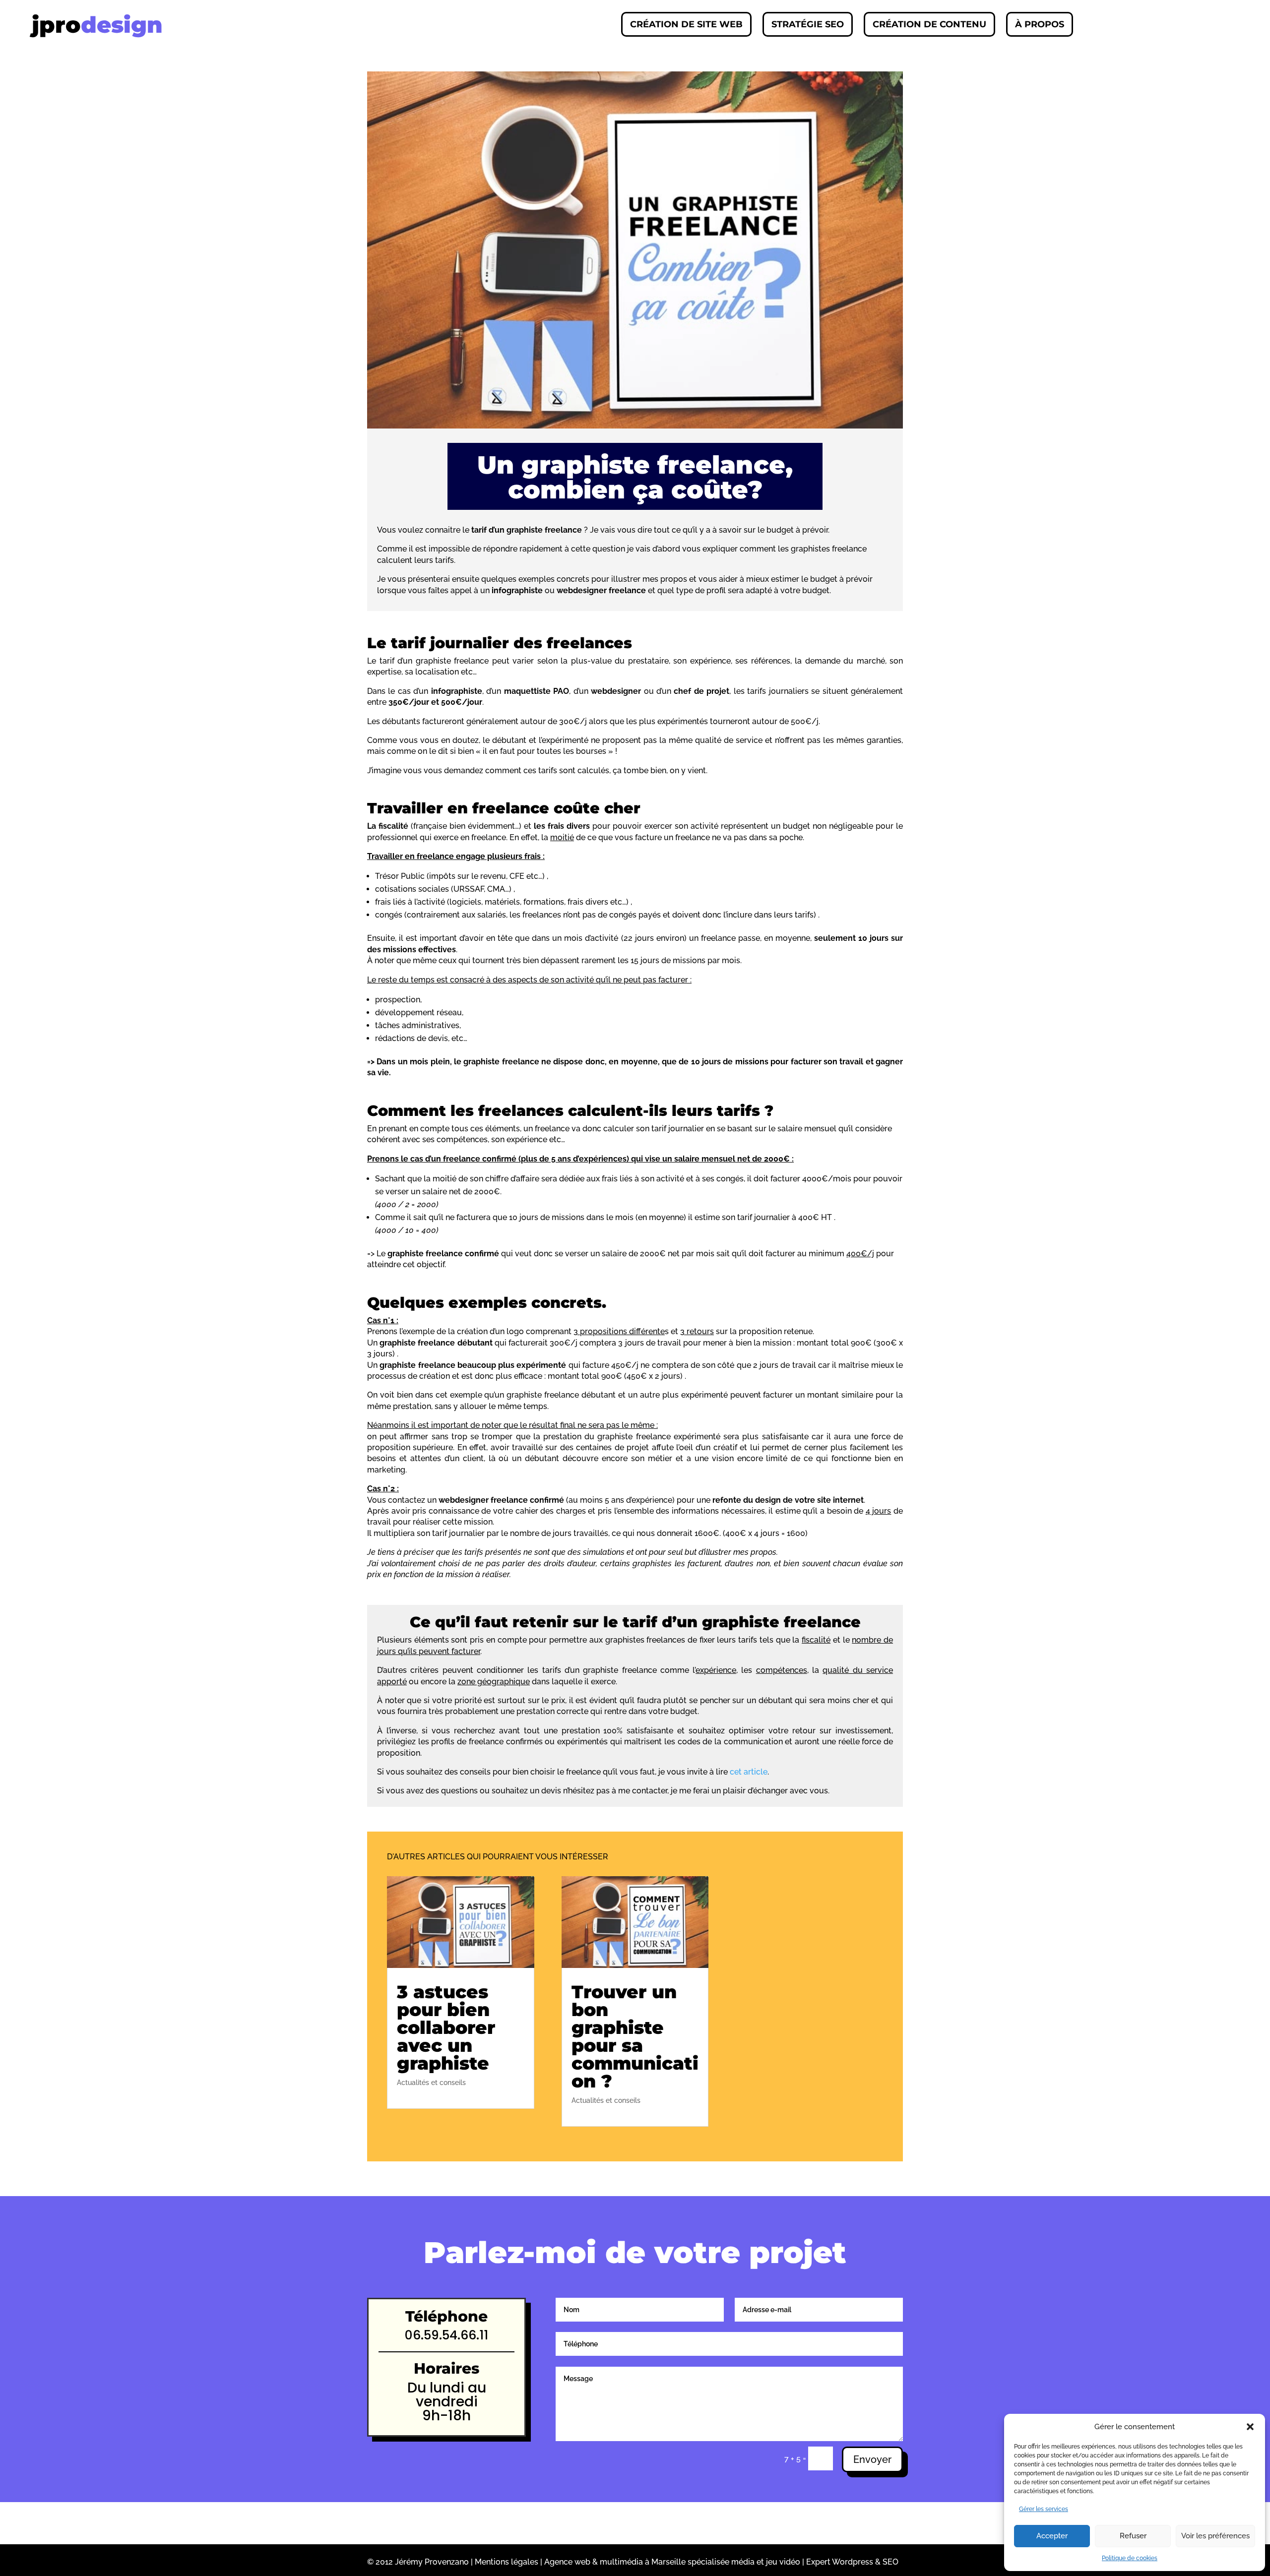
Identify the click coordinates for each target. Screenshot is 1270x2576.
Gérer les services (1044, 2509)
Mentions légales (507, 2562)
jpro (97, 25)
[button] (1250, 2427)
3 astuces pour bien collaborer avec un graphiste (446, 2027)
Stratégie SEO (808, 24)
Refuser (1133, 2536)
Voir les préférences (1215, 2536)
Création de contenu (929, 24)
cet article (749, 1772)
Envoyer (872, 2459)
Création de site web (686, 24)
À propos (1040, 24)
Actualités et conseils (431, 2083)
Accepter (1052, 2536)
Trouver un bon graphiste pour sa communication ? (635, 2036)
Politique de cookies (1130, 2558)
